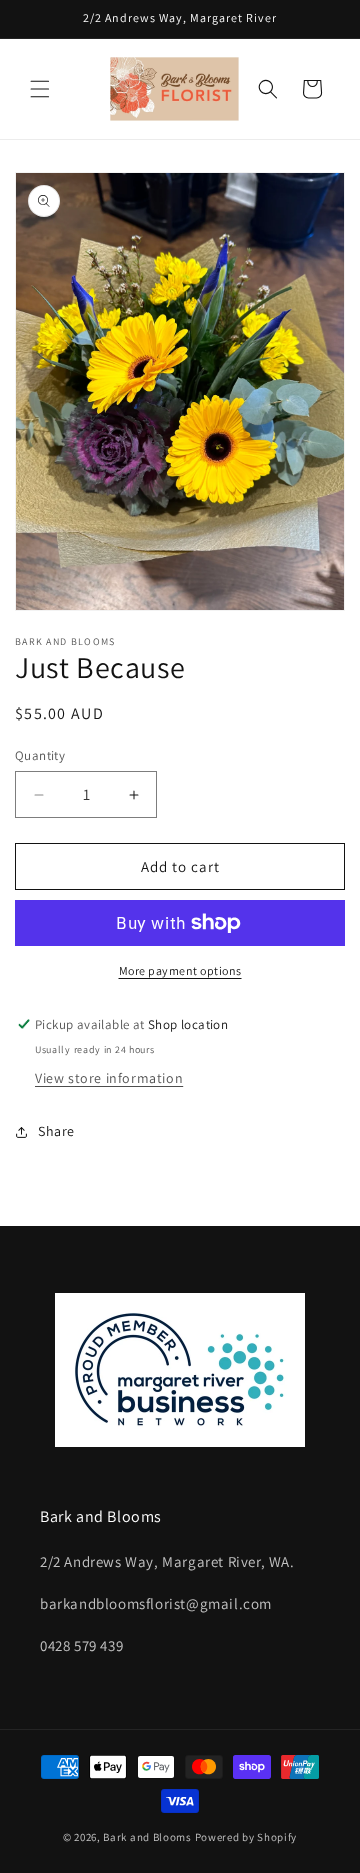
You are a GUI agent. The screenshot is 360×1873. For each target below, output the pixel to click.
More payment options (180, 970)
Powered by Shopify (246, 1837)
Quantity (40, 755)
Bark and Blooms (147, 1837)
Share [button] (56, 1131)
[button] (40, 89)
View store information (109, 1078)
